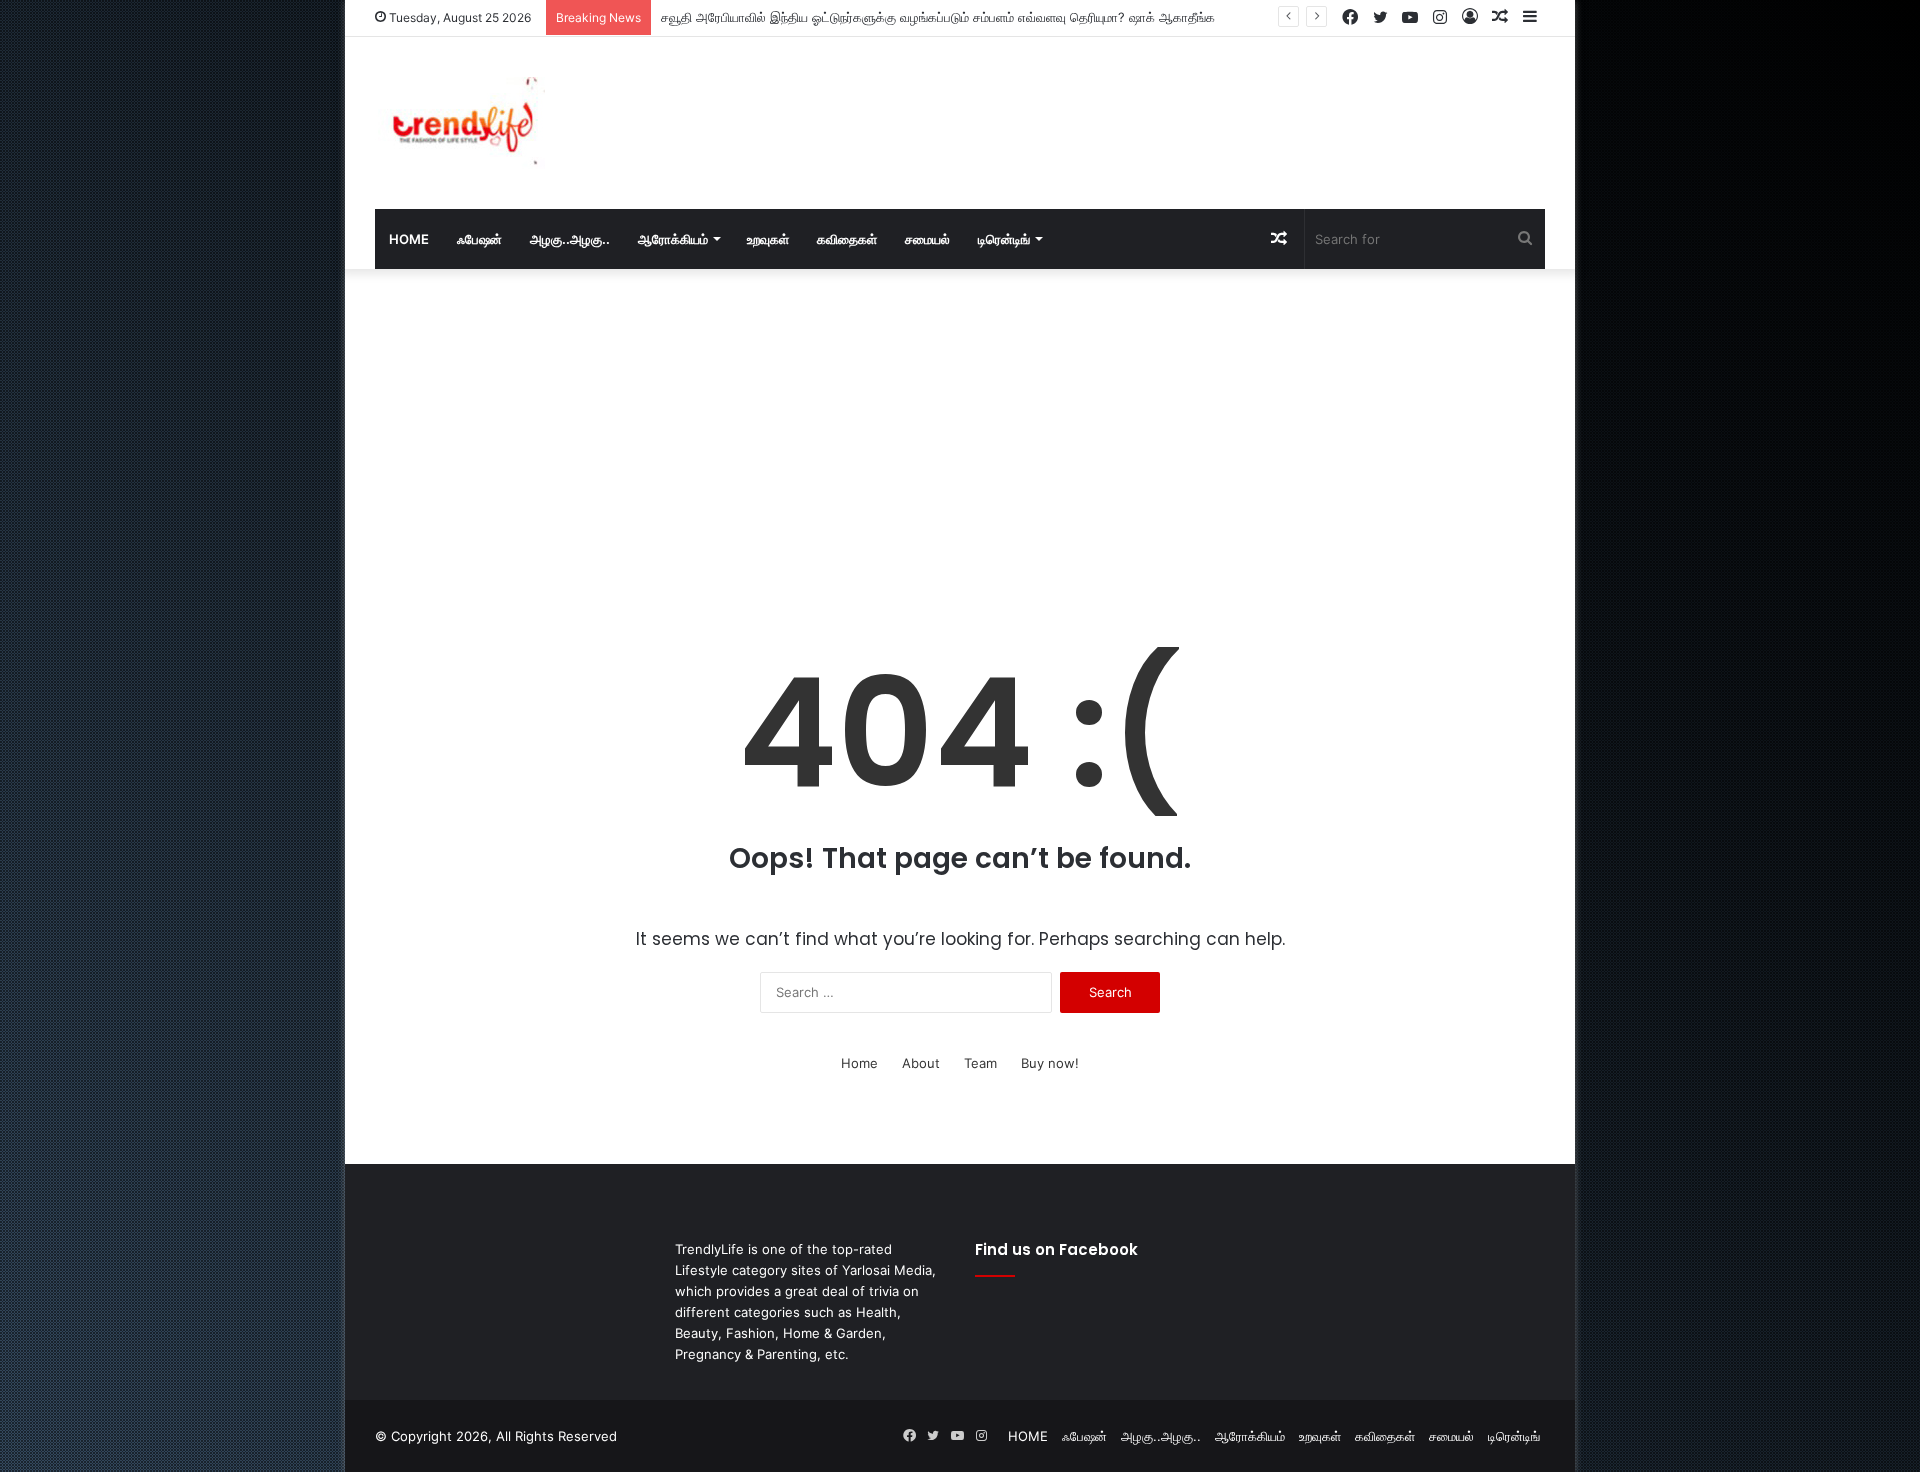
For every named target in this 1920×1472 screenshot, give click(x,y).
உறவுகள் (768, 239)
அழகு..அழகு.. (570, 239)
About (921, 1063)
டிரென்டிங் (1004, 239)
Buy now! (1050, 1063)
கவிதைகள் (847, 239)
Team (980, 1063)
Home (859, 1063)
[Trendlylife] (460, 123)
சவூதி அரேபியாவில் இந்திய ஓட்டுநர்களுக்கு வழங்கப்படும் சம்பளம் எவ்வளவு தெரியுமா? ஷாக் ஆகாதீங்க (938, 17)
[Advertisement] (1160, 102)
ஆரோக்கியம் (673, 239)
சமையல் (927, 239)
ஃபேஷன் (479, 239)
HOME (409, 239)
